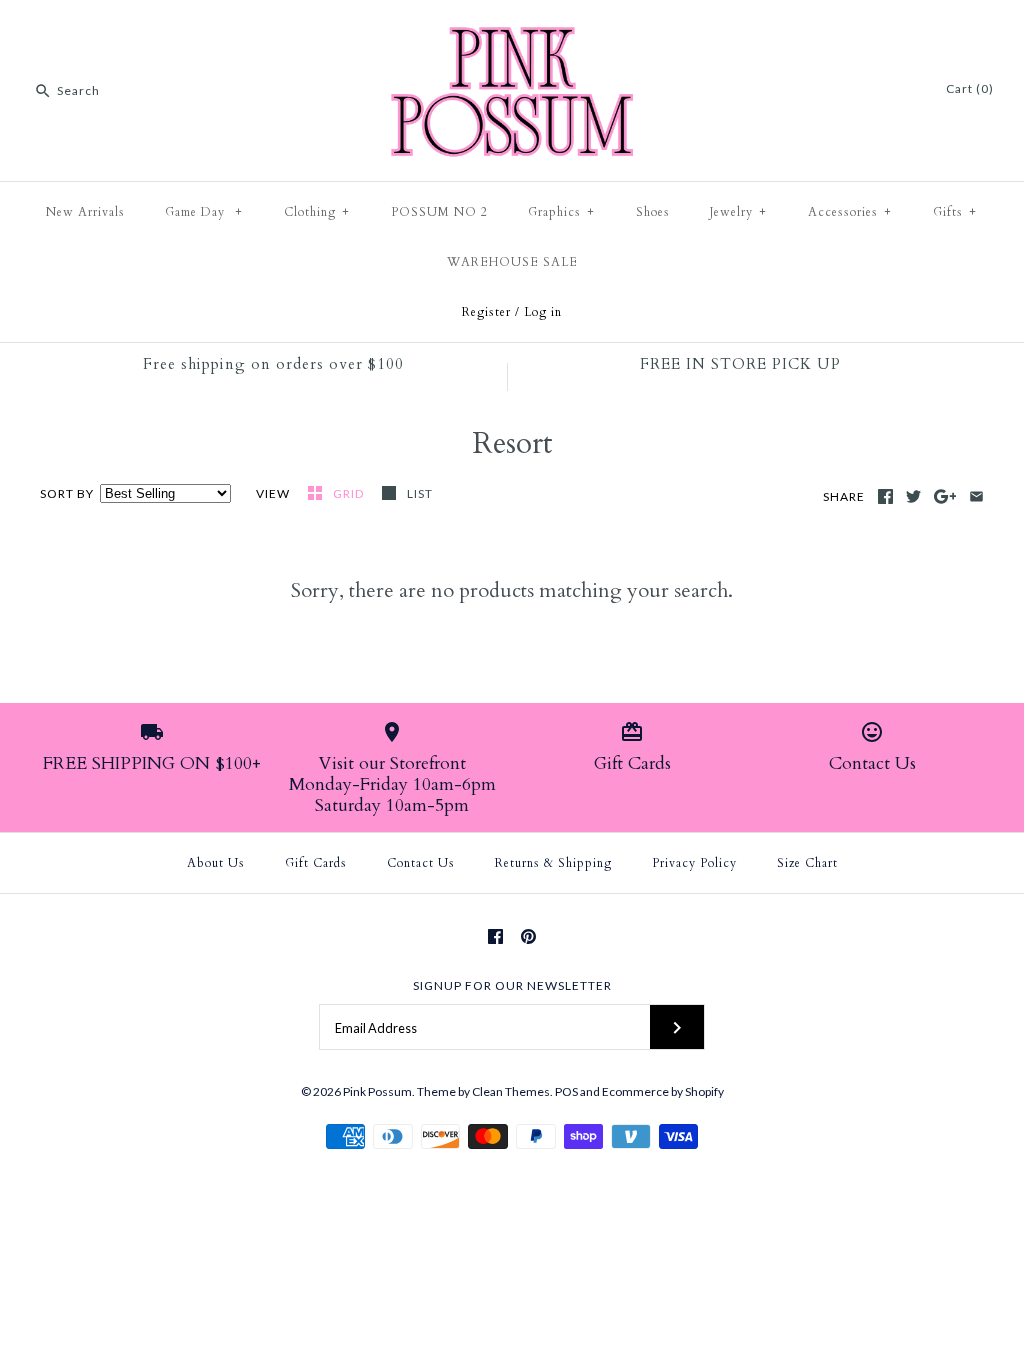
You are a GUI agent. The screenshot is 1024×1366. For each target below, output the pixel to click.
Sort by (67, 493)
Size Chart (807, 863)
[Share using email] (976, 496)
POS (566, 1091)
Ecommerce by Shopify (663, 1091)
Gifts (955, 212)
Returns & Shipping (553, 863)
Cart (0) (970, 88)
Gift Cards (316, 863)
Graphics (561, 212)
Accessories (850, 212)
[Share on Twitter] (913, 496)
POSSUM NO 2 (439, 212)
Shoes (653, 212)
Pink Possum (377, 1091)
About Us (216, 863)
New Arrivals (85, 212)
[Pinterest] (528, 936)
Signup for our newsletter (512, 985)
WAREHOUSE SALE (512, 262)
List (420, 493)
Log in (543, 312)
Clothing (317, 212)
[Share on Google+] (945, 496)
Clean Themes (511, 1091)
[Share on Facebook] (885, 496)
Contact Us (421, 863)
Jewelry (738, 212)
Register (486, 312)
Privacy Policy (694, 863)
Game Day (204, 212)
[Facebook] (495, 936)
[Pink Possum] (512, 32)
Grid (350, 493)
